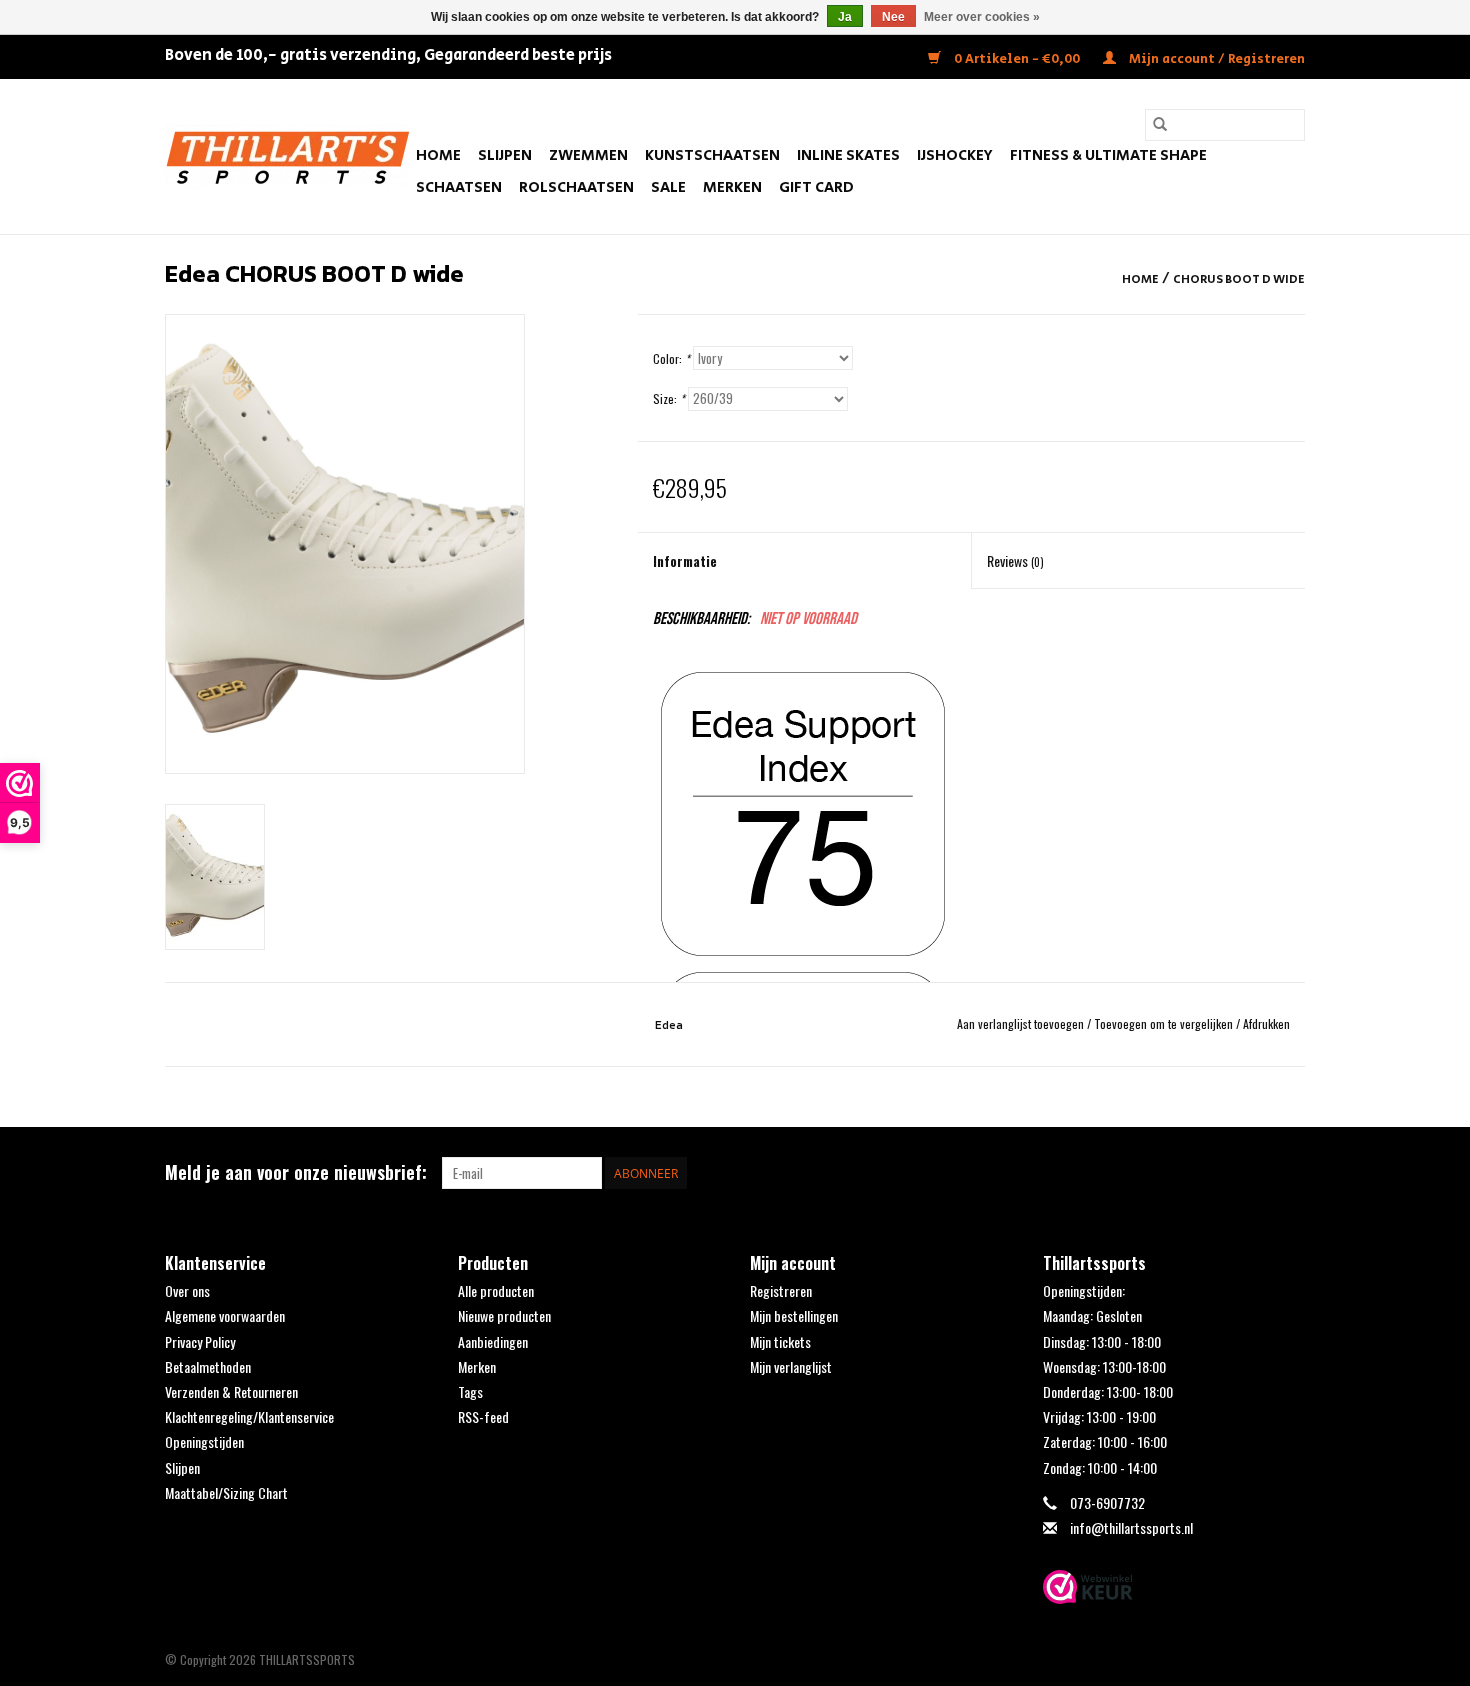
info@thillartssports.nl (1131, 1527)
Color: (671, 358)
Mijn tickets (780, 1341)
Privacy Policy (200, 1341)
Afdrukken (1266, 1023)
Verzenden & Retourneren (231, 1391)
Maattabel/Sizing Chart (226, 1492)
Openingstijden (204, 1441)
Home (438, 155)
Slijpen (505, 155)
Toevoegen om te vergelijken (1165, 1023)
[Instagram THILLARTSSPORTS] (1289, 1173)
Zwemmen (588, 155)
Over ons (187, 1290)
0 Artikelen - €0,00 (1017, 59)
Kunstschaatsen (712, 155)
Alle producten (496, 1290)
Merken (732, 187)
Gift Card (816, 187)
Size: (669, 398)
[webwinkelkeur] (1174, 1587)
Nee (893, 17)
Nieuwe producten (504, 1315)
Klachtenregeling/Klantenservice (249, 1416)
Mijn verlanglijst (791, 1366)
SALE (668, 187)
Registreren (781, 1290)
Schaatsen (459, 187)
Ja (845, 17)
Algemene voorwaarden (225, 1315)
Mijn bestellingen (794, 1315)
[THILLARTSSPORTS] (287, 156)
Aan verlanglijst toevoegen (1022, 1023)
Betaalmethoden (208, 1366)
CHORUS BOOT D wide (1239, 279)
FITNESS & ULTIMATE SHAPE (1108, 155)
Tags (470, 1391)
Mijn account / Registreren (1215, 59)
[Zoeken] (1160, 125)
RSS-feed (483, 1416)
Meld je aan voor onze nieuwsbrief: (296, 1172)
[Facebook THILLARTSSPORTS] (1254, 1173)
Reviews (1015, 560)
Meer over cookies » (982, 17)
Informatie (685, 560)
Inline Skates (848, 155)
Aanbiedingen (493, 1341)
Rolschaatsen (576, 187)
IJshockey (955, 155)
